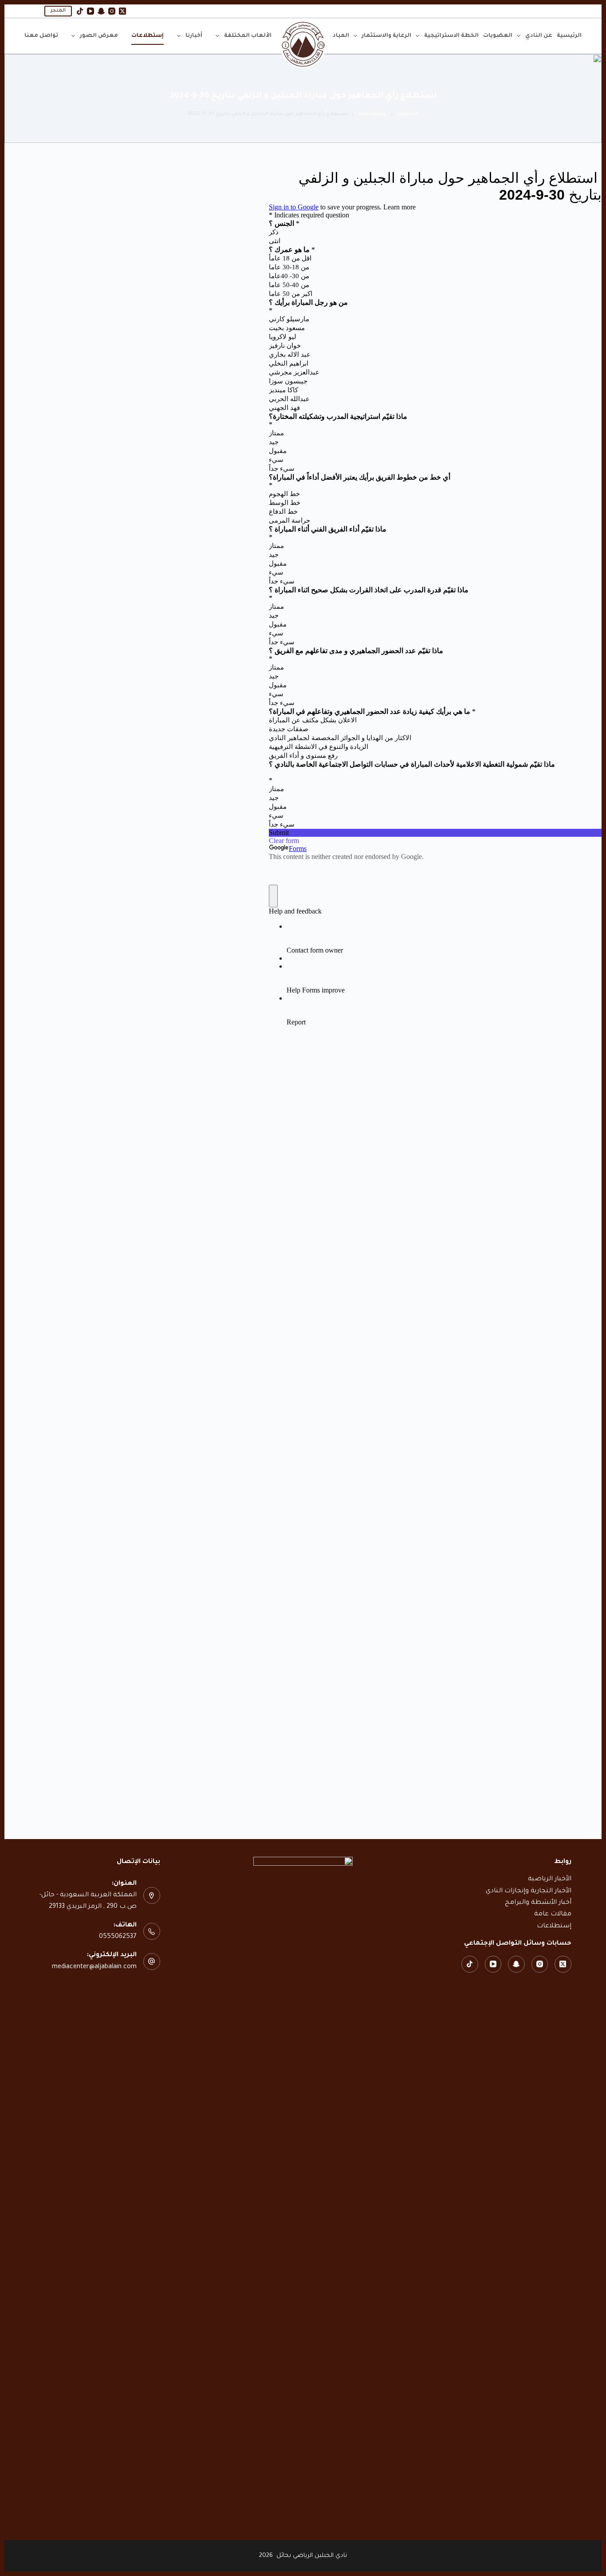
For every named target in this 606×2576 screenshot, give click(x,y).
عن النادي (539, 36)
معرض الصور (99, 36)
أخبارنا (194, 36)
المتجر (58, 11)
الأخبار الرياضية (550, 1879)
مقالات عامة (553, 1914)
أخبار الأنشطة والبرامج (538, 1903)
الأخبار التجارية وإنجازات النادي (529, 1891)
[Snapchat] (101, 11)
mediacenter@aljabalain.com (94, 1967)
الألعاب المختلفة (248, 36)
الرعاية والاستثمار (386, 36)
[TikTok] (80, 11)
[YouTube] (91, 11)
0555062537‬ (118, 1937)
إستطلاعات (148, 36)
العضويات (498, 36)
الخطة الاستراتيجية (451, 36)
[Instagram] (112, 11)
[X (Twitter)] (122, 11)
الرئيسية (569, 36)
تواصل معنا (41, 36)
